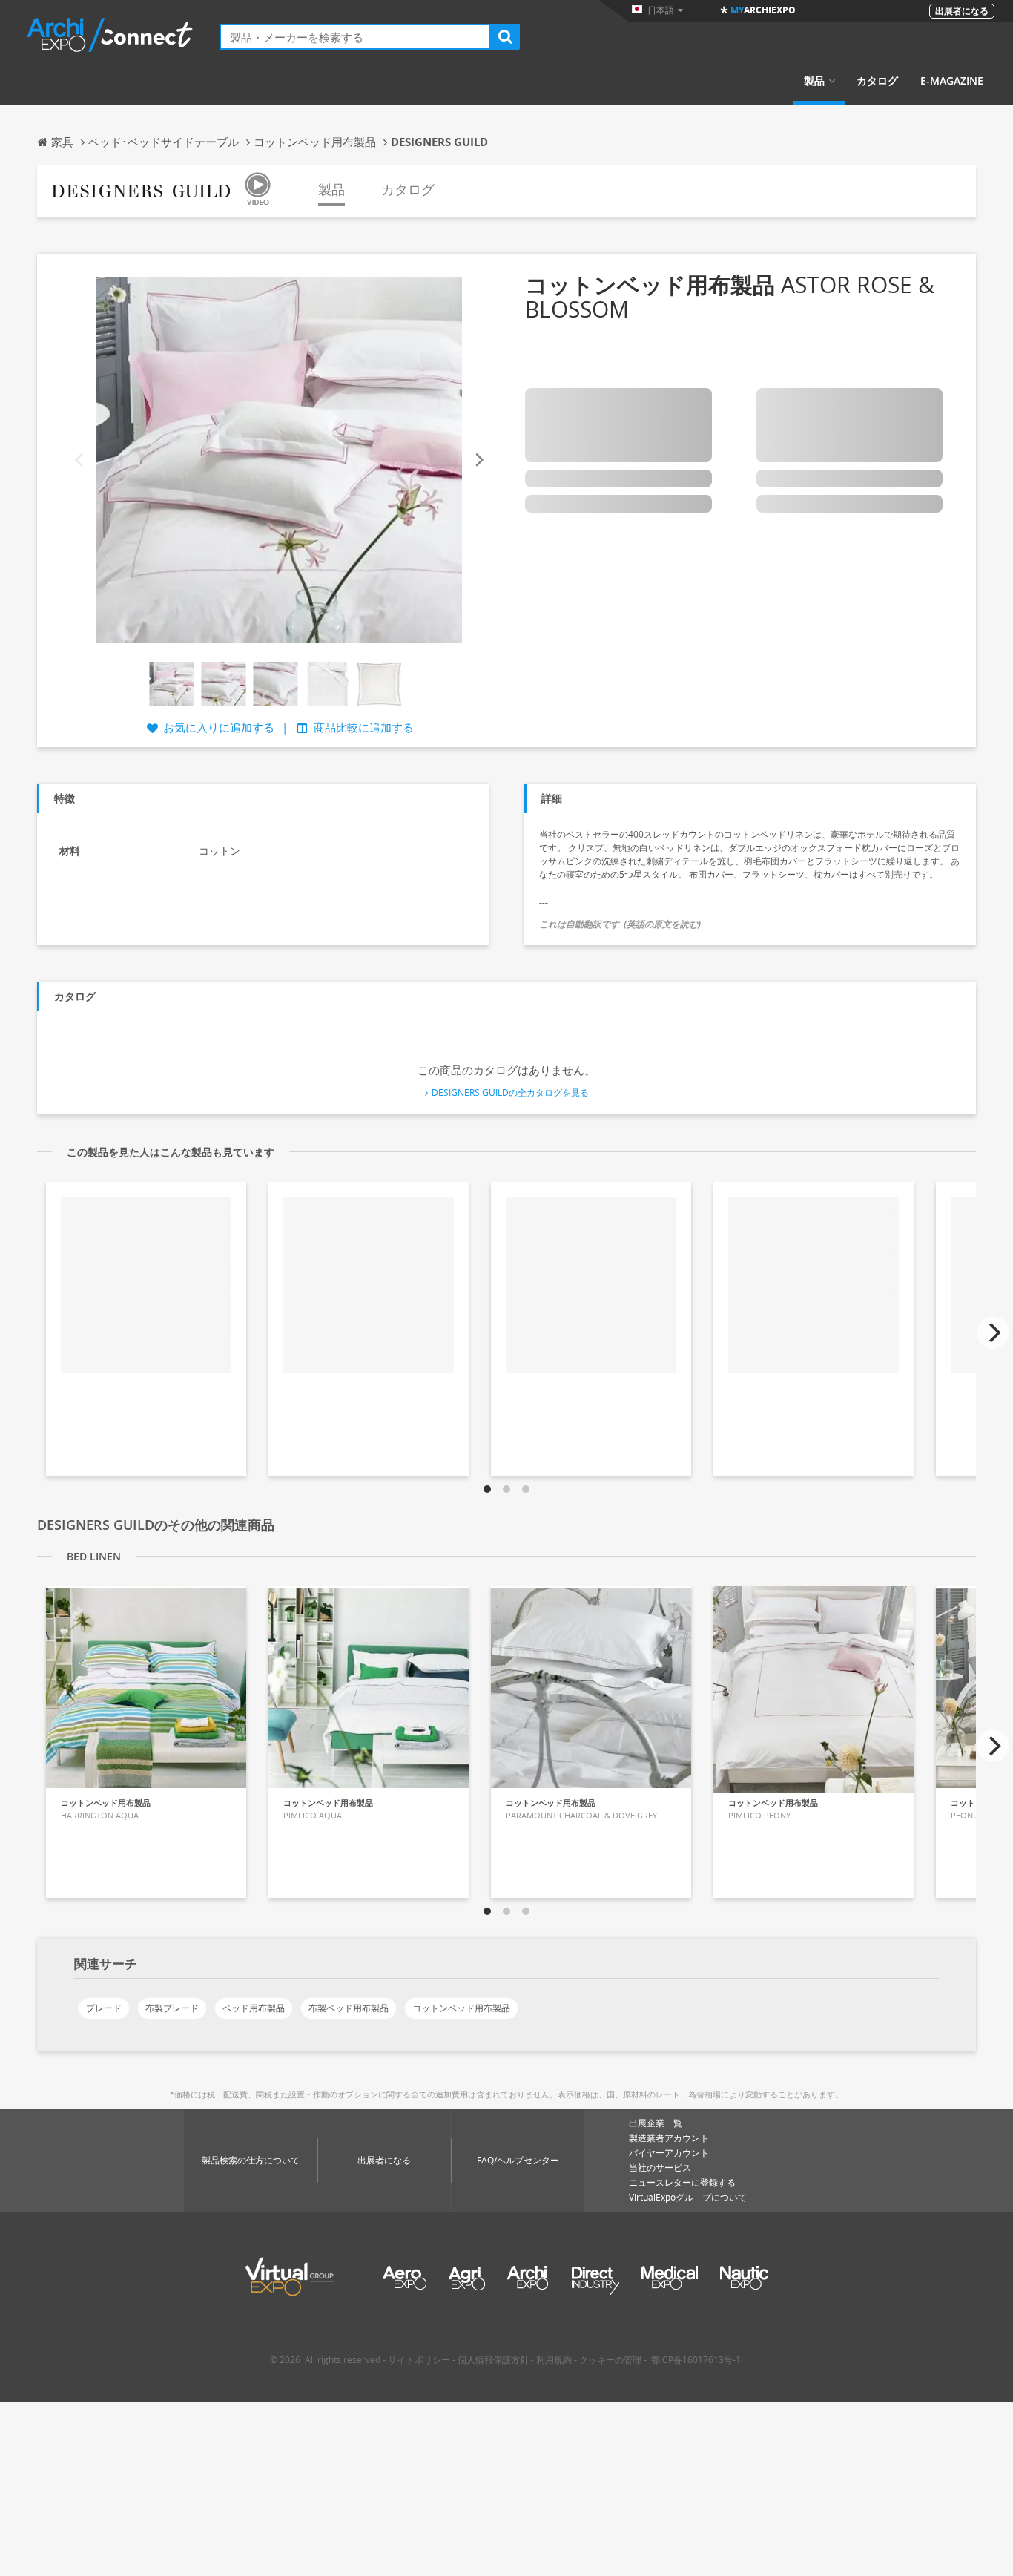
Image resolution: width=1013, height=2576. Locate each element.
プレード (104, 2008)
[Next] (478, 460)
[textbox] (355, 37)
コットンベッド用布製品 (461, 2008)
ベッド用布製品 (254, 2008)
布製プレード (172, 2008)
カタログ (877, 81)
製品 (814, 81)
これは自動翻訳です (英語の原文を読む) (620, 924)
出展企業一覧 (656, 2123)
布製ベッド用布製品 (349, 2008)
